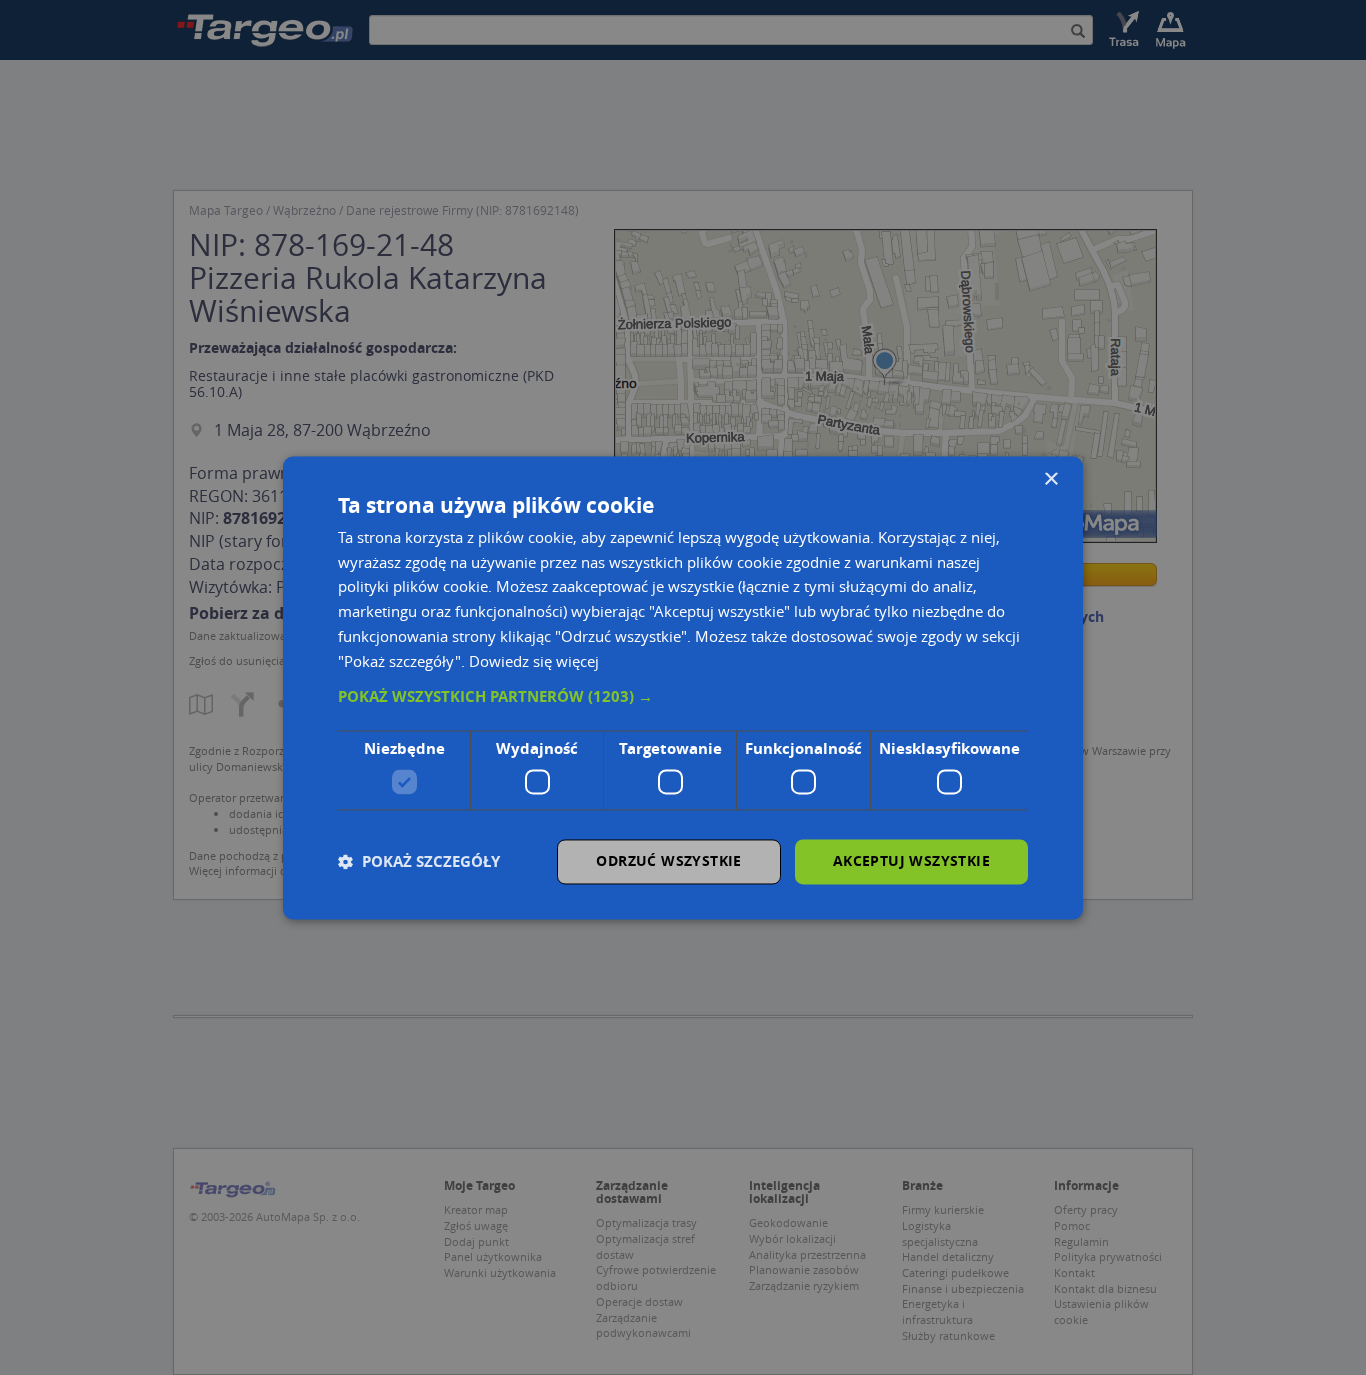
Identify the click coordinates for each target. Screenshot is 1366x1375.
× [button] (1050, 479)
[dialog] (683, 687)
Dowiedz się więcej (534, 661)
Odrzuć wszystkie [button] (668, 860)
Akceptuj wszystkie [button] (911, 860)
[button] (683, 698)
